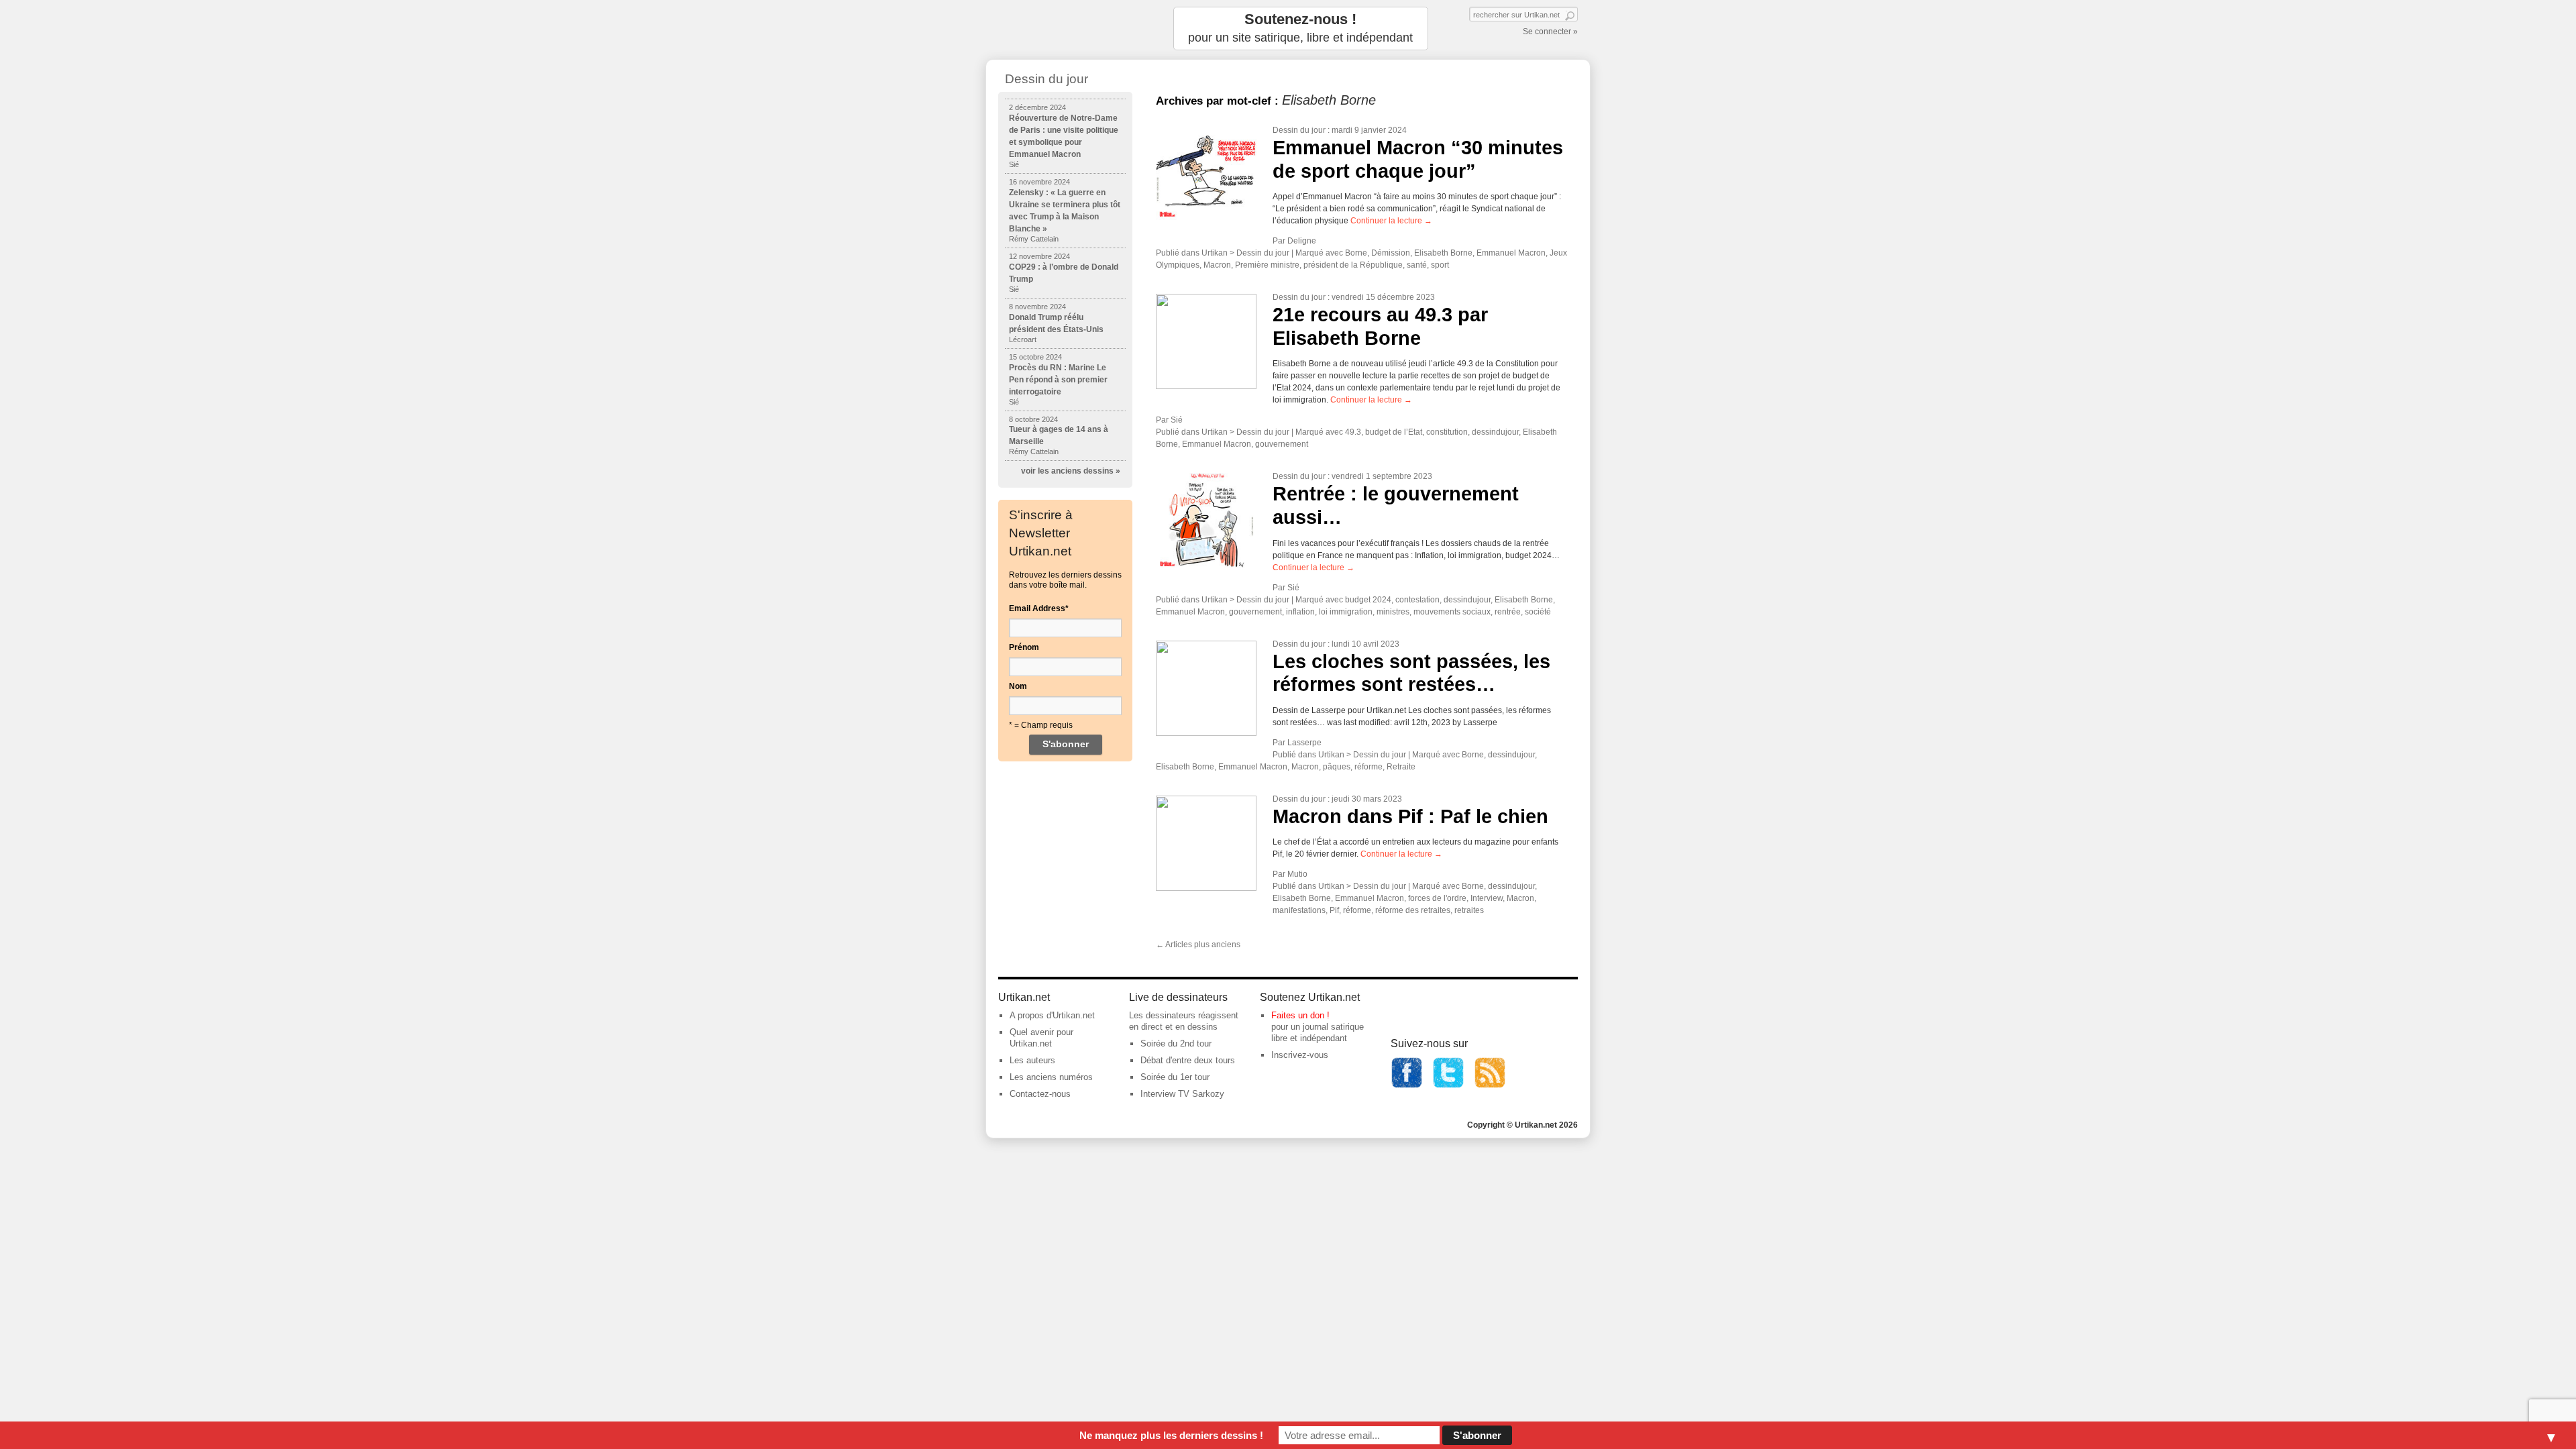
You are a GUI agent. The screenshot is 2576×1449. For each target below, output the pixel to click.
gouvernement (1282, 444)
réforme (1368, 767)
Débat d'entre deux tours (1188, 1060)
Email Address (1039, 608)
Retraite (1401, 767)
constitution (1447, 432)
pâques (1337, 767)
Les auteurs (1032, 1060)
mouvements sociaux (1452, 612)
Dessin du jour (1299, 130)
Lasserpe (1304, 743)
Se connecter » (1550, 32)
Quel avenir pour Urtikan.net (1041, 1038)
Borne (1356, 253)
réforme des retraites (1413, 910)
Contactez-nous (1040, 1094)
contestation (1417, 600)
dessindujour (1495, 432)
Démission (1391, 253)
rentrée (1508, 612)
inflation (1300, 612)
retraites (1469, 910)
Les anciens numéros (1051, 1077)
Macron (1217, 265)
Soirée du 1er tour (1175, 1077)
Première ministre (1267, 265)
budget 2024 (1368, 600)
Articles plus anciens (1198, 945)
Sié (1177, 420)
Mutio (1297, 874)
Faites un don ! (1300, 1015)
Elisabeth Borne (1443, 253)
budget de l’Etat (1394, 432)
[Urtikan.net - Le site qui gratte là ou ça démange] (1065, 29)
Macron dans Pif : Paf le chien (1410, 816)
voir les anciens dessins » (1071, 471)
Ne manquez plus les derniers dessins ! (1171, 1435)
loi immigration (1346, 612)
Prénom (1024, 647)
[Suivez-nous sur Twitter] (1448, 1086)
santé (1417, 265)
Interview (1487, 898)
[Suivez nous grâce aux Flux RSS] (1490, 1086)
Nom (1018, 686)
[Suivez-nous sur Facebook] (1407, 1086)
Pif (1334, 910)
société (1538, 612)
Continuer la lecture (1391, 221)
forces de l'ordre (1437, 898)
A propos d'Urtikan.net (1052, 1015)
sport (1440, 265)
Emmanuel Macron (1511, 253)
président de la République (1353, 265)
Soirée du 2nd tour (1176, 1043)
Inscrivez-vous (1300, 1055)
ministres (1393, 612)
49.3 (1353, 432)
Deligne (1302, 241)
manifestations (1299, 910)
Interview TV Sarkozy (1182, 1094)
